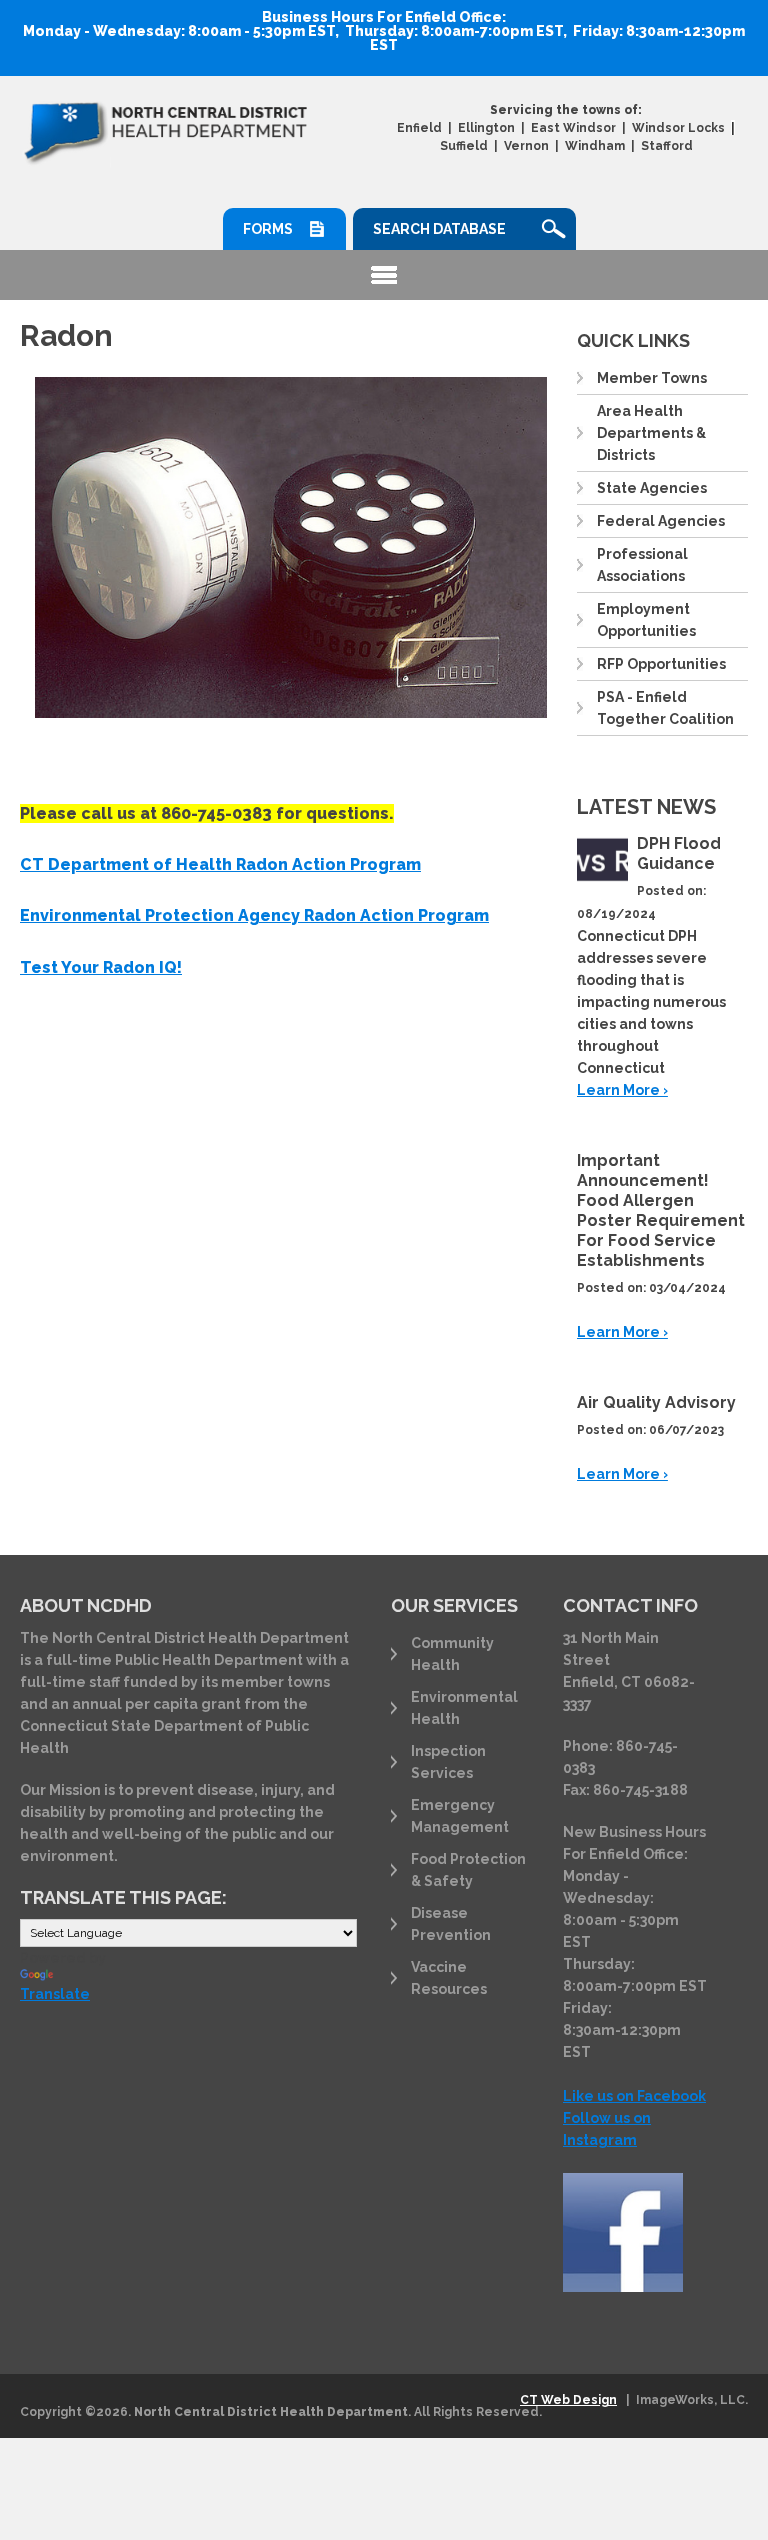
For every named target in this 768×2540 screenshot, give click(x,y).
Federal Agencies (661, 521)
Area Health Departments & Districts (651, 433)
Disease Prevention (451, 1924)
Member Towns (652, 378)
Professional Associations (642, 565)
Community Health (452, 1654)
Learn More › (622, 1090)
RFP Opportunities (661, 664)
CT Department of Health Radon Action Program (220, 864)
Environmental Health (464, 1708)
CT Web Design (568, 2400)
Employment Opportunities (646, 620)
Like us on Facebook (634, 2096)
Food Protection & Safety (468, 1870)
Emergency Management (460, 1816)
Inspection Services (448, 1762)
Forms (268, 229)
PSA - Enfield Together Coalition (665, 708)
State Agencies (652, 488)
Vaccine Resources (449, 1978)
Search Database (439, 229)
